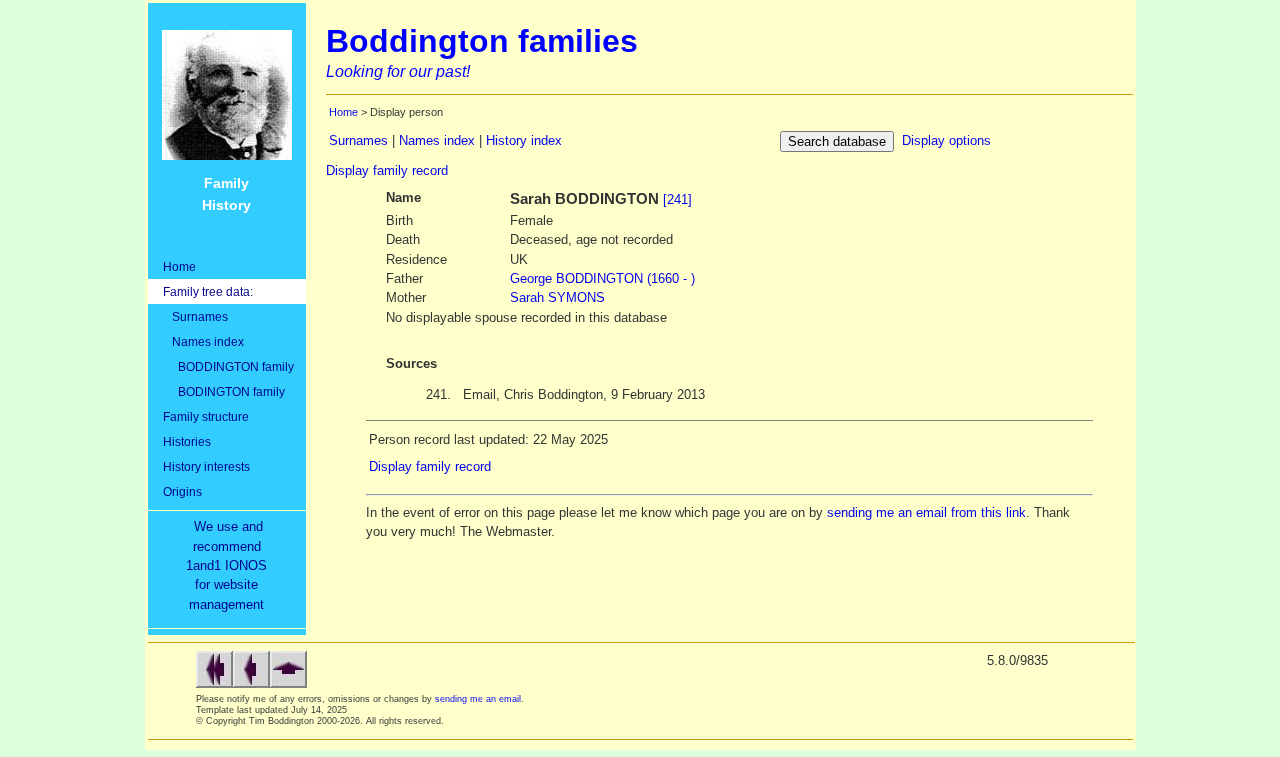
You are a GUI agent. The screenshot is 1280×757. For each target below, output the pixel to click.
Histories (187, 441)
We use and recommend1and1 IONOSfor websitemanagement (230, 565)
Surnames (195, 316)
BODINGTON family (224, 391)
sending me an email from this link (926, 512)
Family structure (206, 416)
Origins (182, 491)
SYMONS (557, 297)
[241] (677, 199)
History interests (206, 466)
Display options (946, 140)
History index (524, 140)
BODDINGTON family (228, 366)
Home (179, 266)
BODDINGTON (602, 278)
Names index (203, 341)
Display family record (387, 170)
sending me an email (478, 699)
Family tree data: (208, 291)
